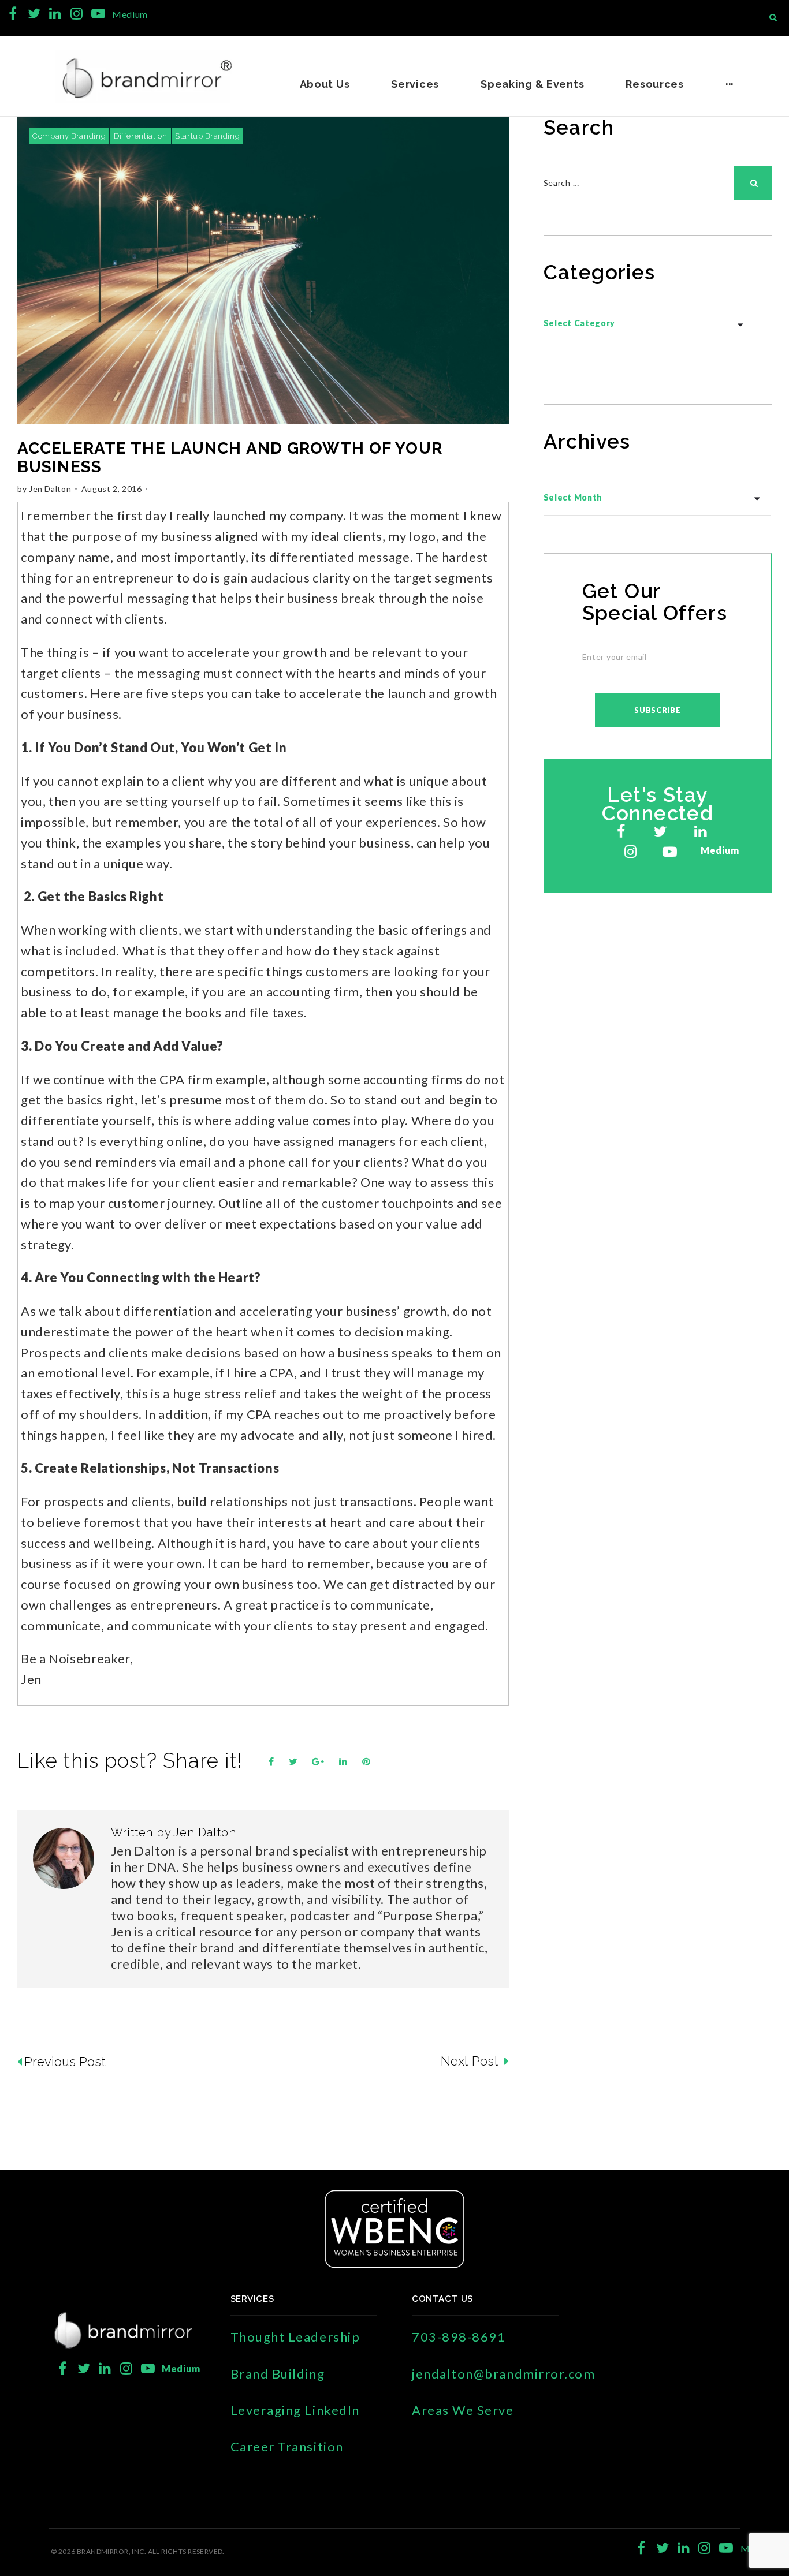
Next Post (471, 2061)
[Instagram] (77, 14)
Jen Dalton (50, 489)
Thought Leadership (295, 2337)
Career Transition (287, 2446)
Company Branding (69, 136)
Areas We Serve (463, 2410)
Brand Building (278, 2374)
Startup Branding (207, 136)
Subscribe (657, 710)
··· (730, 84)
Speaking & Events (532, 84)
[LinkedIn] (55, 14)
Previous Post (65, 2062)
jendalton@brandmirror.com (504, 2374)
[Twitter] (34, 14)
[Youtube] (98, 14)
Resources (654, 84)
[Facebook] (13, 14)
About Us (325, 84)
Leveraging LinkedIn (295, 2410)
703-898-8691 (459, 2337)
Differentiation (141, 136)
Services (415, 84)
